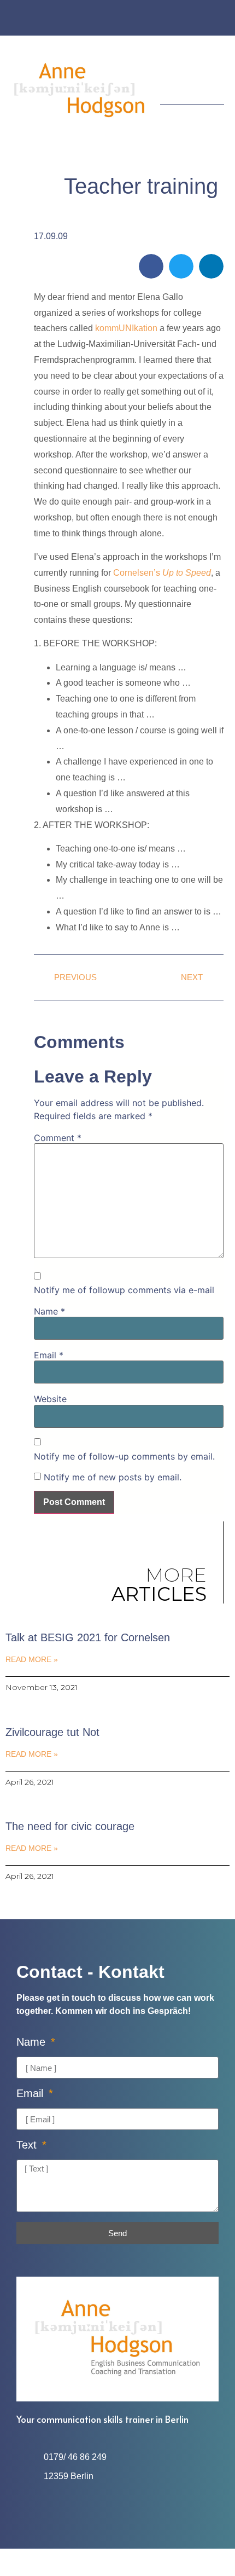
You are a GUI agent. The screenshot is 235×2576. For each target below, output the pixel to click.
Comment (58, 1138)
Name (49, 1311)
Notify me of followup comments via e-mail (124, 1290)
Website (50, 1399)
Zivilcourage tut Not (52, 1732)
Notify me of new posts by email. (113, 1477)
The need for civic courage (70, 1826)
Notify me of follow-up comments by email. (124, 1456)
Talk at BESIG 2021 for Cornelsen (88, 1637)
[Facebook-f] (107, 19)
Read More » (32, 1659)
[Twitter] (128, 19)
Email (49, 1355)
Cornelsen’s (162, 573)
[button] (216, 77)
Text (28, 2145)
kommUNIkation (126, 328)
